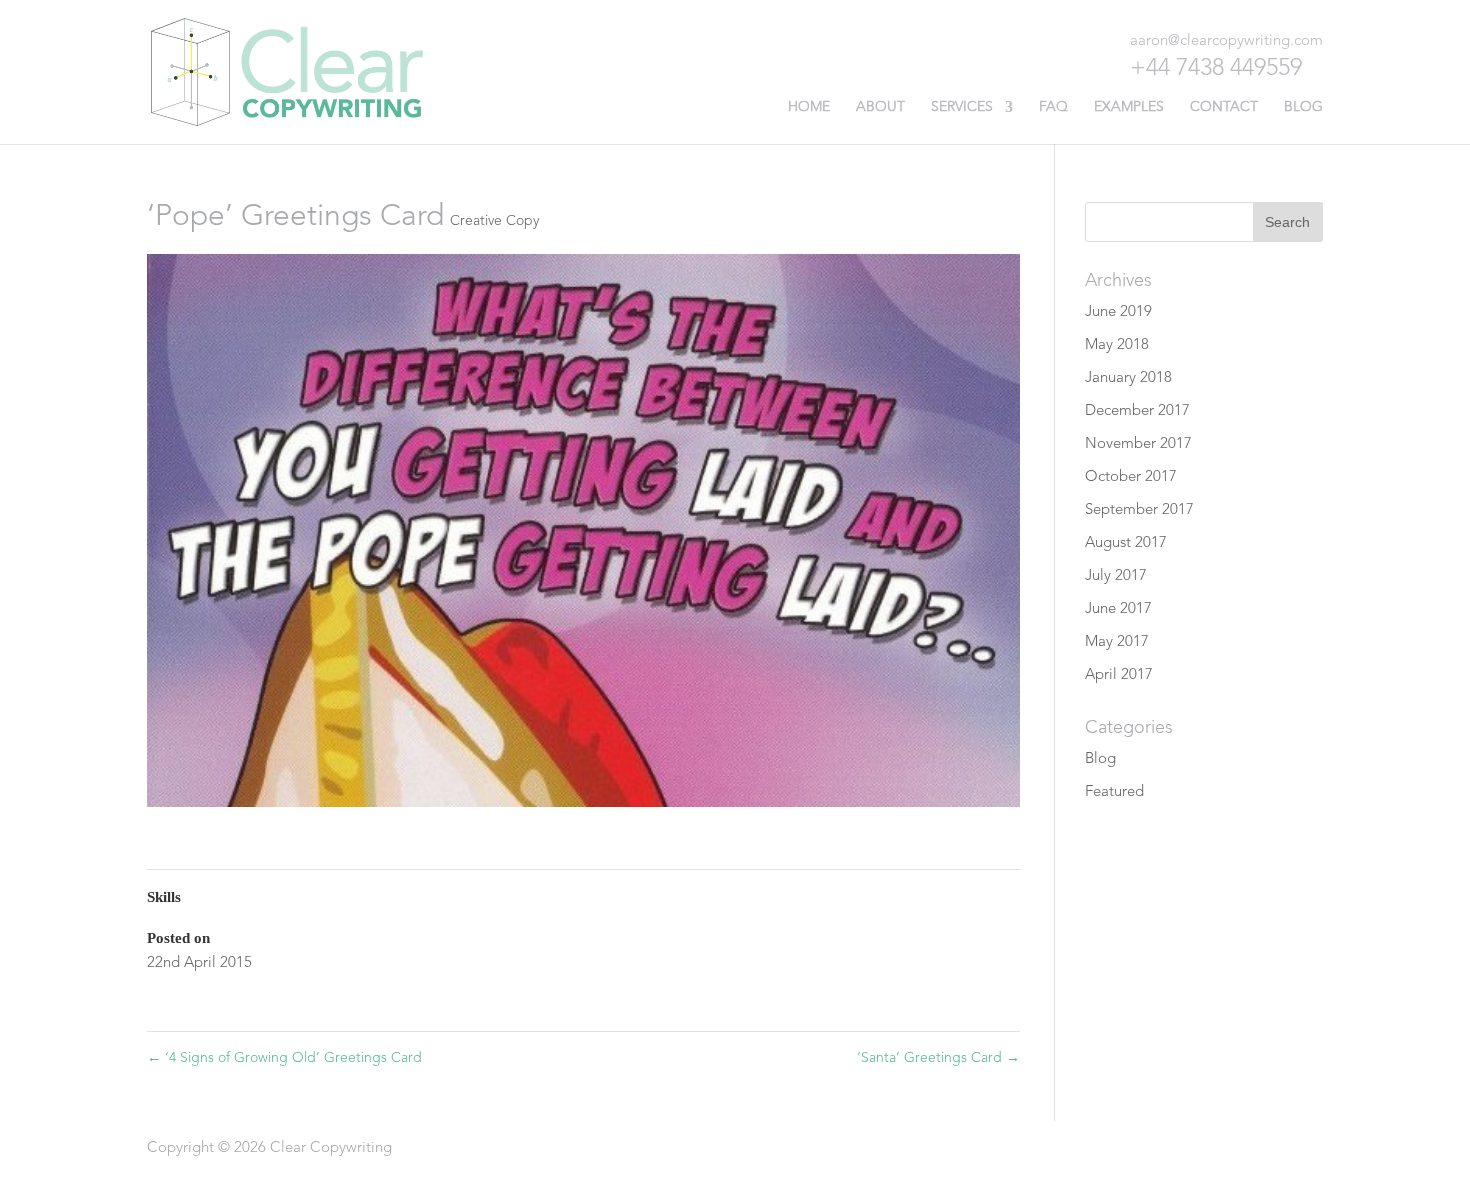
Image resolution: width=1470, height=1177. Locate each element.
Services (962, 107)
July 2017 (1116, 576)
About (880, 107)
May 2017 (1117, 642)
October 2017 (1131, 477)
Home (809, 107)
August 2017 (1126, 543)
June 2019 (1118, 312)
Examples (1129, 107)
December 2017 (1137, 411)
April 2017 (1119, 675)
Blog (1303, 107)
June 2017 (1118, 609)
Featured (1114, 792)
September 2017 (1139, 510)
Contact (1224, 107)
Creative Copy (494, 221)
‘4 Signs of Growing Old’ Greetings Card (284, 1058)
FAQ (1053, 107)
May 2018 (1117, 345)
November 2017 (1138, 444)
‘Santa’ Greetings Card (938, 1058)
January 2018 (1128, 378)
